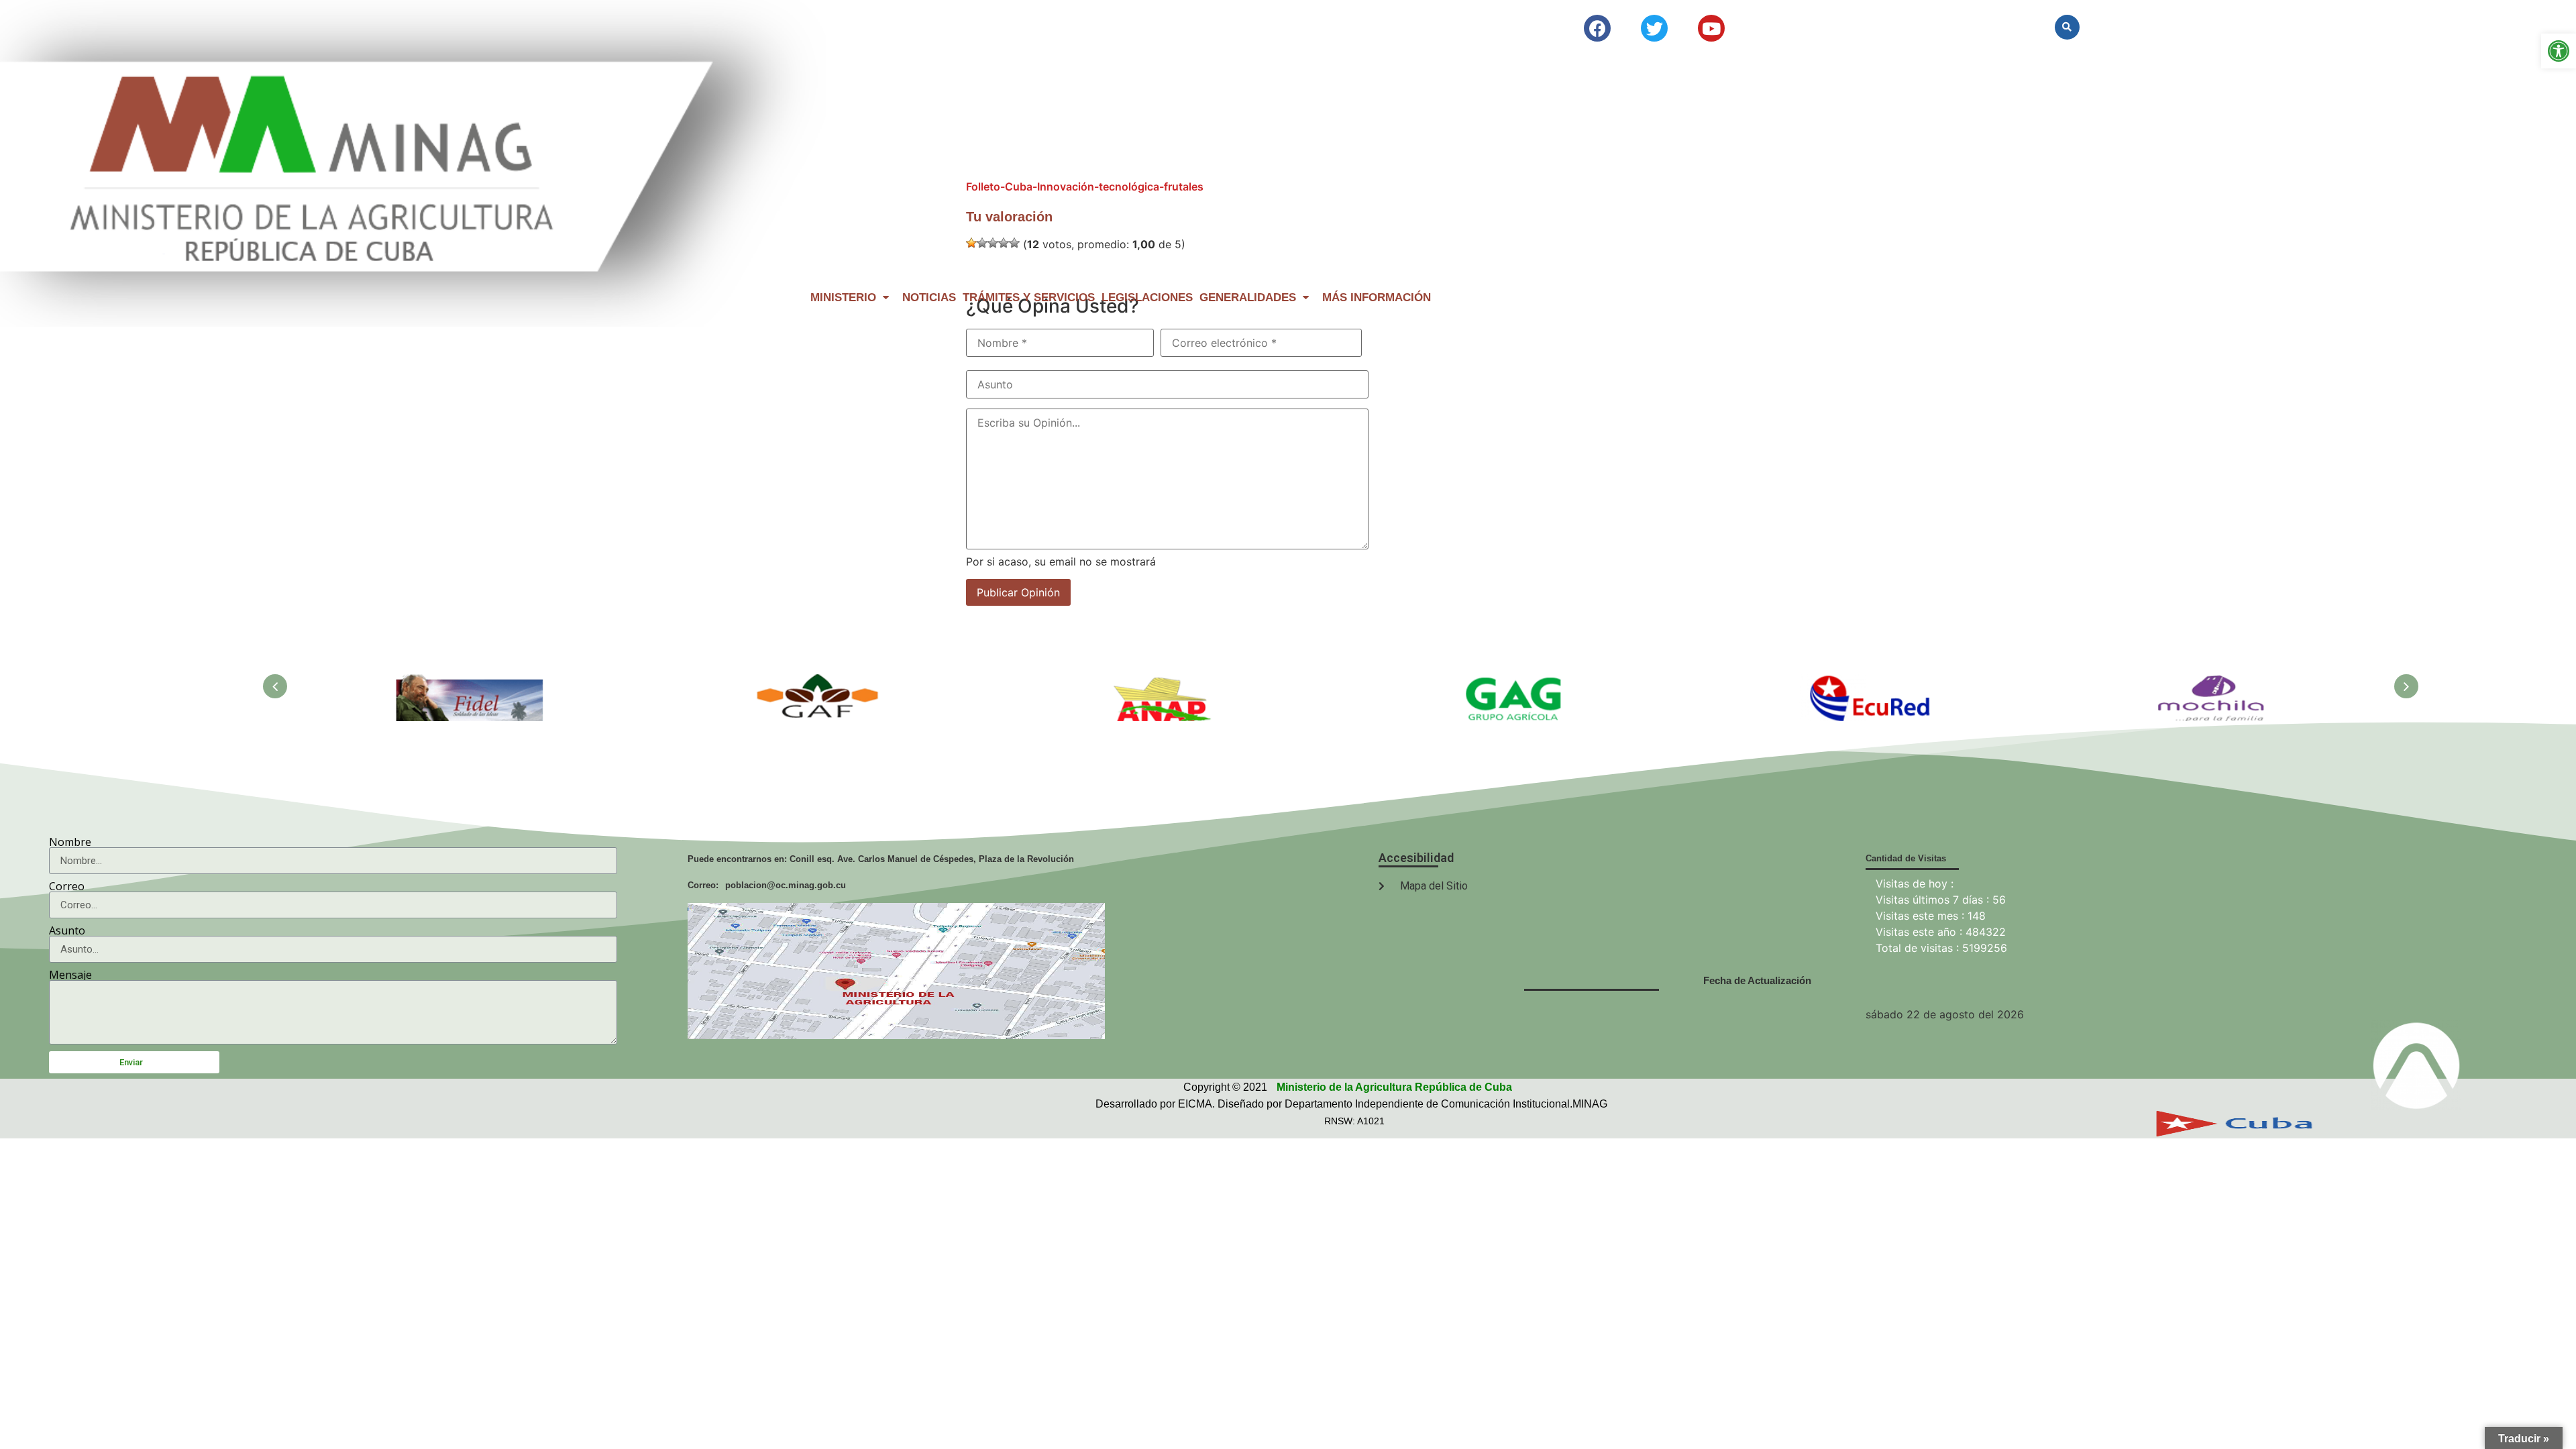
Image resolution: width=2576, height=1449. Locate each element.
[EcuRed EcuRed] (1866, 682)
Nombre (70, 842)
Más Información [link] (1377, 298)
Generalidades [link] (1248, 298)
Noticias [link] (929, 298)
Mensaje (70, 975)
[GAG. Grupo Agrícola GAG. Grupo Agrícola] (1517, 682)
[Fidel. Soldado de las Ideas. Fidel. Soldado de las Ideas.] (470, 682)
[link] (2559, 51)
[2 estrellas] (982, 243)
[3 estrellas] (993, 243)
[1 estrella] (971, 243)
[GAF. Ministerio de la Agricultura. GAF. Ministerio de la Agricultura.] (819, 682)
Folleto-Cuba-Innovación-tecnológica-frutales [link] (1085, 186)
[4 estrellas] (1004, 243)
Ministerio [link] (843, 298)
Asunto (67, 930)
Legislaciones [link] (1147, 298)
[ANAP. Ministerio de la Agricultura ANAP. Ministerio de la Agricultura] (1168, 682)
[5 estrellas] (1014, 243)
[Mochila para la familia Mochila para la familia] (2214, 682)
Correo (67, 886)
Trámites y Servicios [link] (1029, 298)
